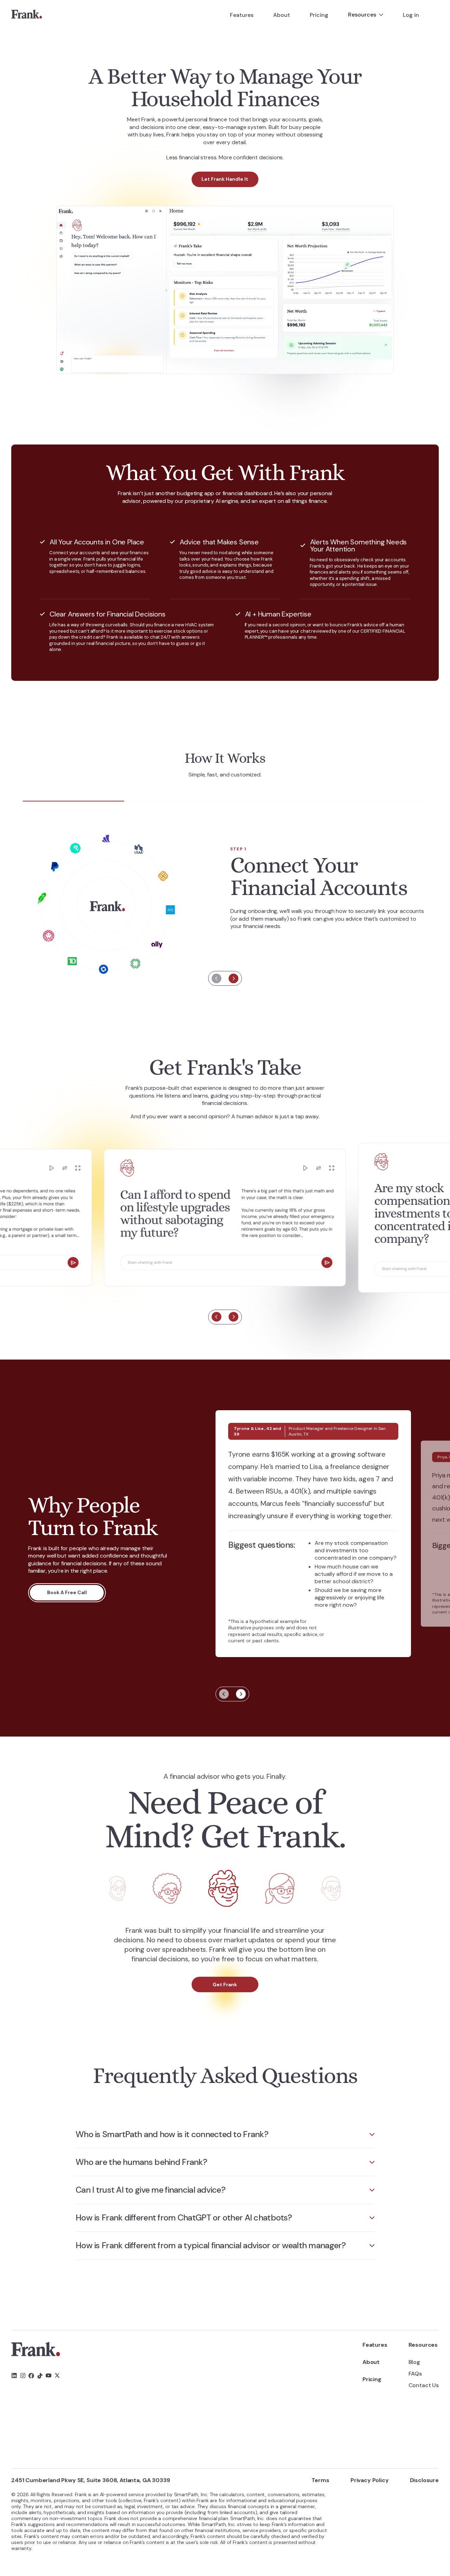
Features (242, 15)
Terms (320, 2480)
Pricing (319, 15)
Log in (411, 15)
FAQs (415, 2374)
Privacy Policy (370, 2480)
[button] (366, 15)
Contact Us (424, 2385)
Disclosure (424, 2480)
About (282, 15)
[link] (27, 15)
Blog (414, 2362)
